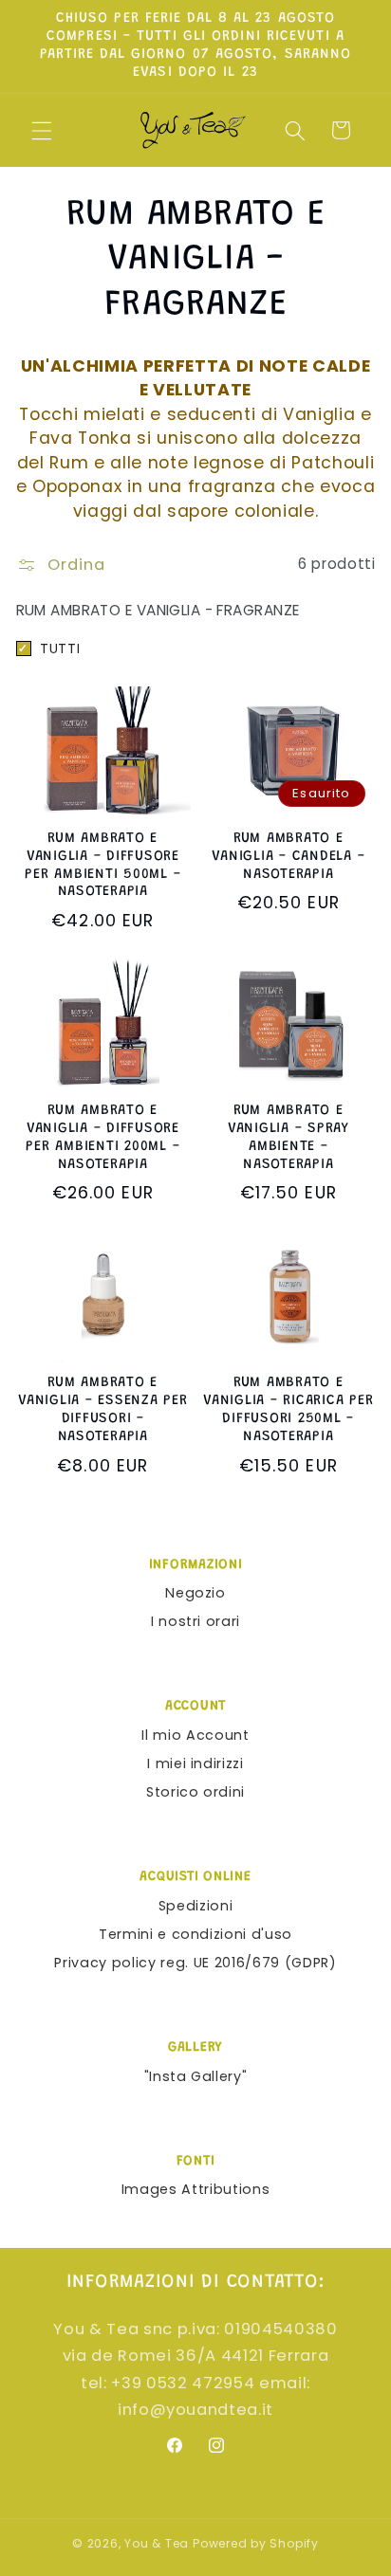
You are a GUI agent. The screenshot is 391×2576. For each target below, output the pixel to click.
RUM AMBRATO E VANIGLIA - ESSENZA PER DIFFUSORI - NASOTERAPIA (103, 1410)
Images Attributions (196, 2189)
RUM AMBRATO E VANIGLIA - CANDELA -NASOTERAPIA (288, 857)
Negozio (195, 1593)
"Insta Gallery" (196, 2076)
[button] (42, 130)
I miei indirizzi (195, 1763)
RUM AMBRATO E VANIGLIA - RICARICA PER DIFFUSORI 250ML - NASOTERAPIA (288, 1410)
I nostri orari (195, 1621)
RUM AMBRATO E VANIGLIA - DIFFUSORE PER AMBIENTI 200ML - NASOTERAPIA (102, 1138)
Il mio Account (195, 1735)
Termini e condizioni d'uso (195, 1934)
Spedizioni (196, 1906)
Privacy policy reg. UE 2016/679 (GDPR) (195, 1963)
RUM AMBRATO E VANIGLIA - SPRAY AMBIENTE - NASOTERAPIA (289, 1138)
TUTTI (49, 649)
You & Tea (157, 2543)
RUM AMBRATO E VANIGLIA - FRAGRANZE (158, 610)
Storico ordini (195, 1792)
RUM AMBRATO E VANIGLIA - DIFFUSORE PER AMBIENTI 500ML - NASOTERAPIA (102, 866)
